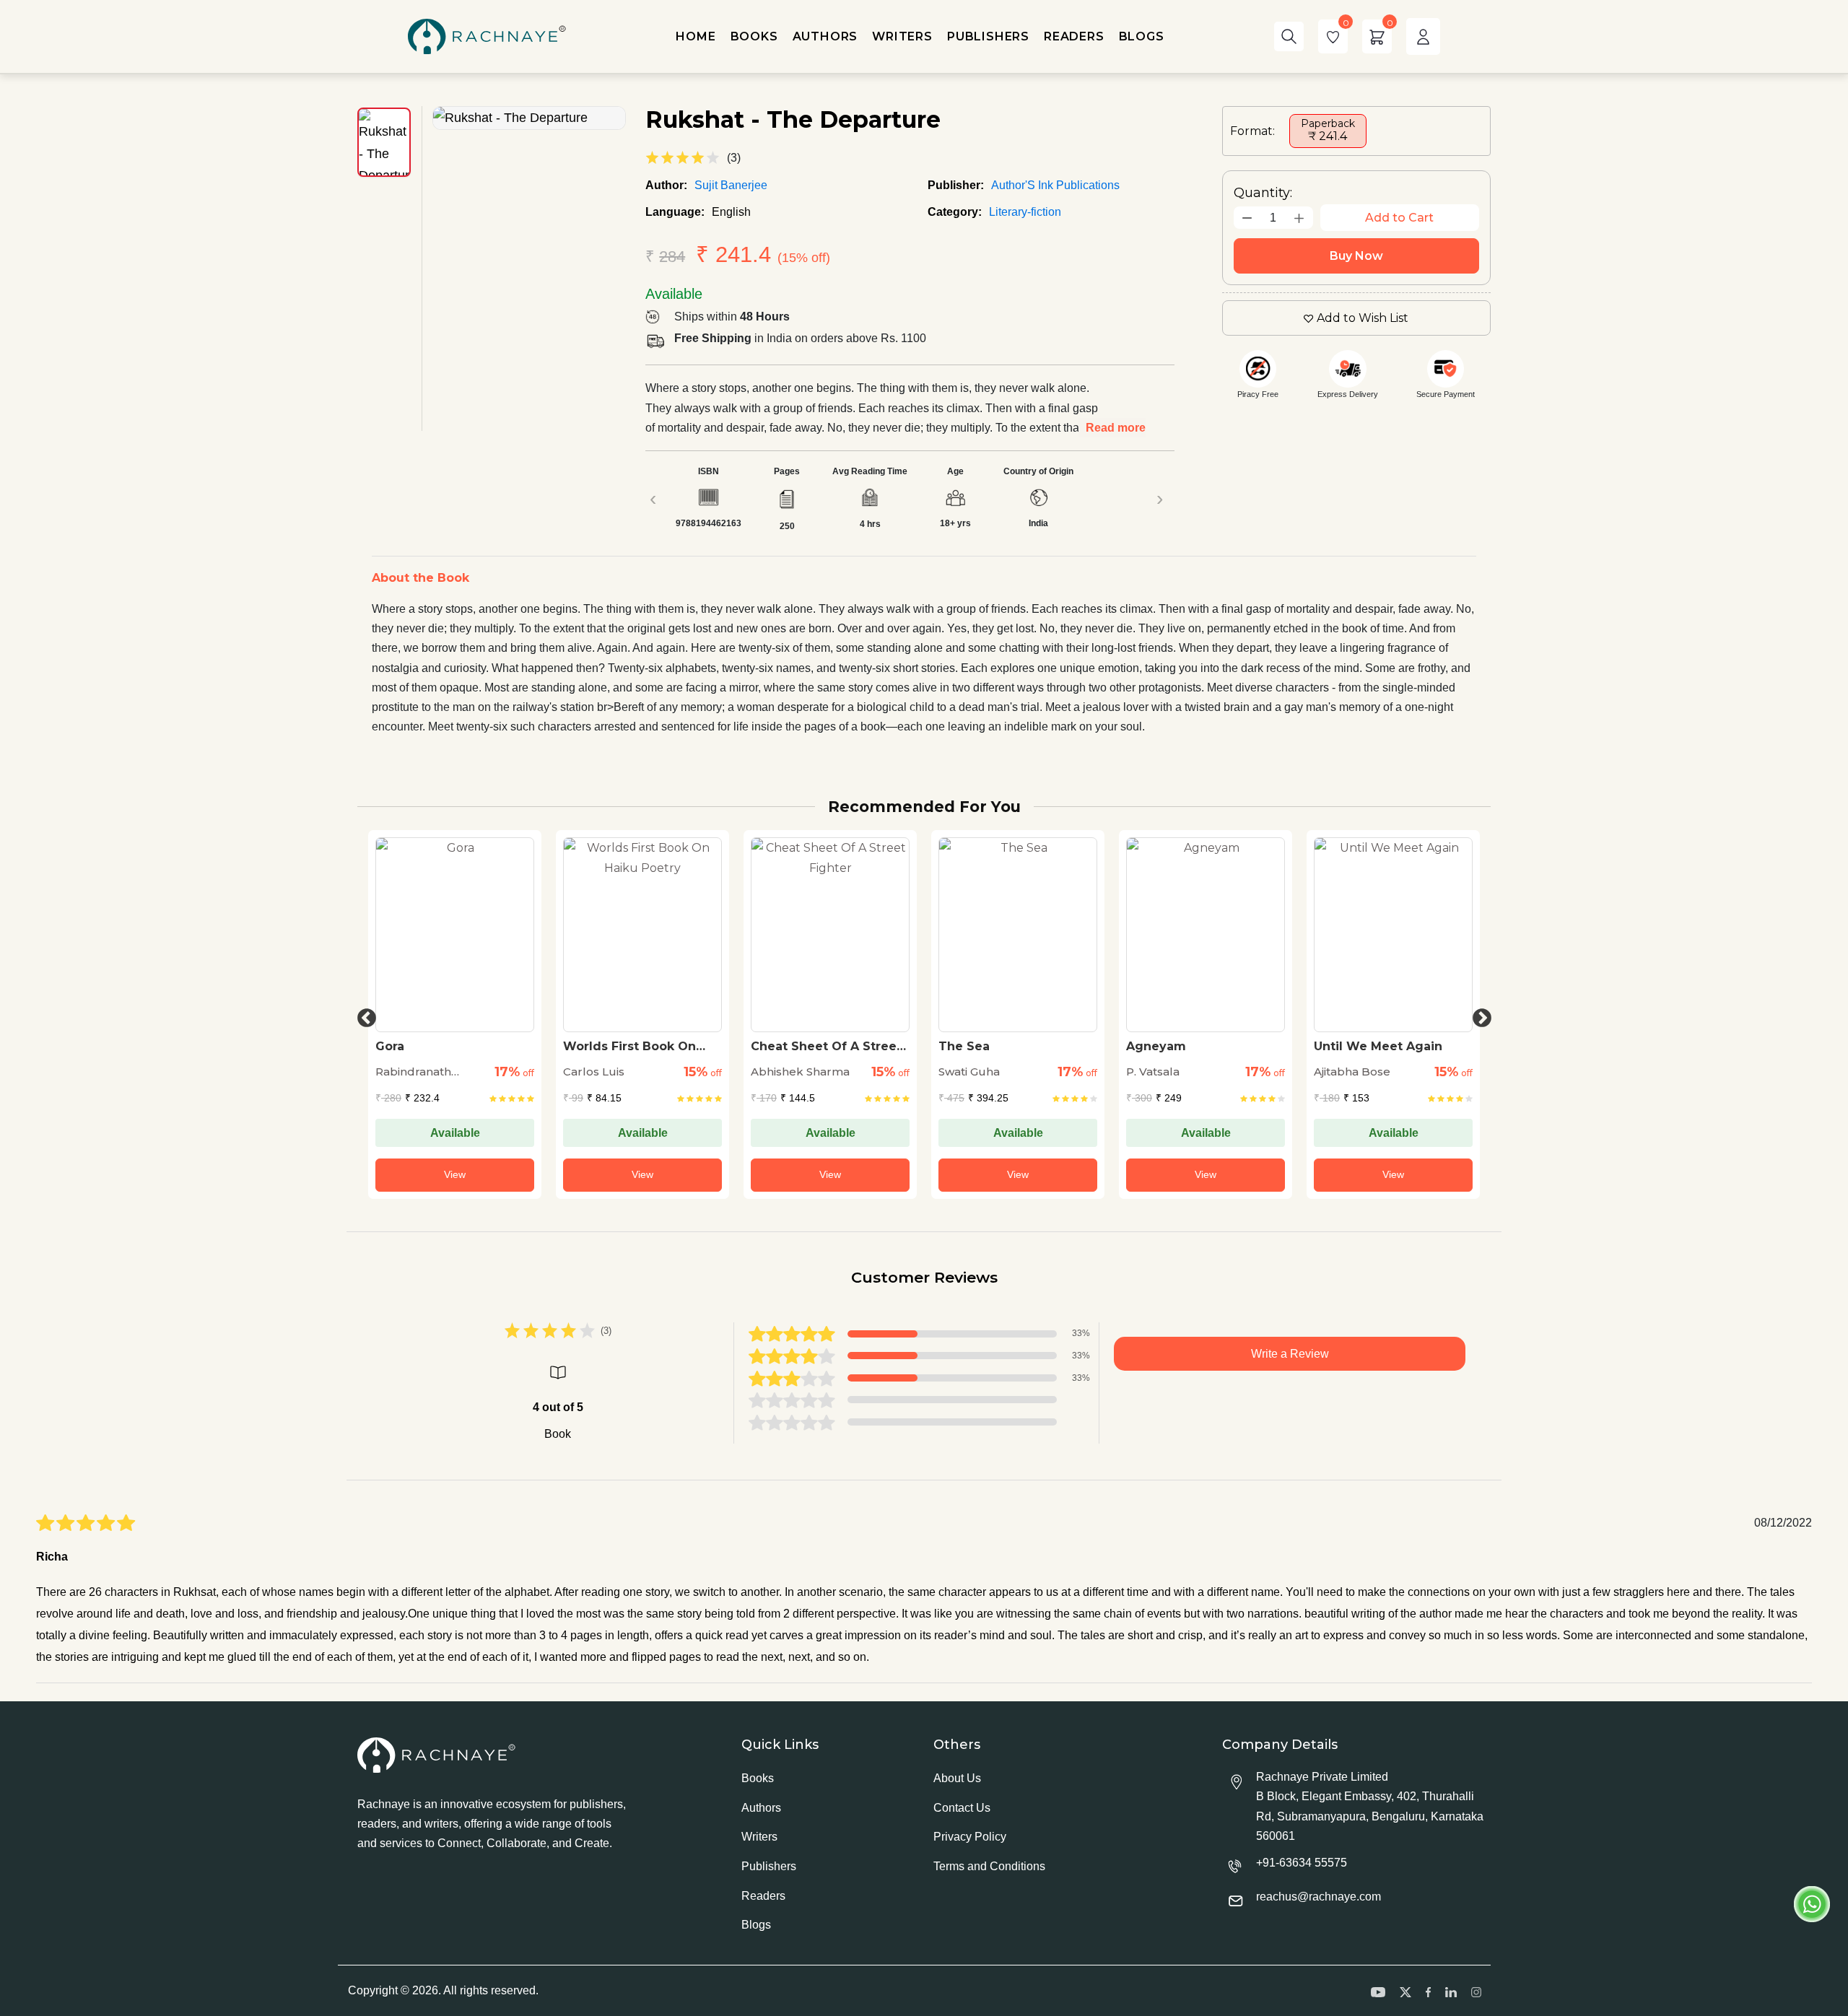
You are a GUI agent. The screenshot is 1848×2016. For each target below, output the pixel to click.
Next (1478, 1015)
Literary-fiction (1025, 212)
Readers (763, 1896)
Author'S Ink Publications (1055, 185)
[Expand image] (529, 118)
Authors (761, 1808)
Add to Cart (1399, 218)
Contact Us (962, 1808)
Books (758, 1778)
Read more (1116, 428)
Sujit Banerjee (731, 185)
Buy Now (1356, 256)
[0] (1333, 36)
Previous (363, 1015)
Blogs (756, 1925)
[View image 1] (384, 142)
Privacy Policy (970, 1837)
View (499, 1174)
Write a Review (1290, 1354)
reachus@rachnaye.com (1319, 1897)
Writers (759, 1837)
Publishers (769, 1866)
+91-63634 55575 (1302, 1863)
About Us (957, 1778)
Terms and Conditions (989, 1866)
